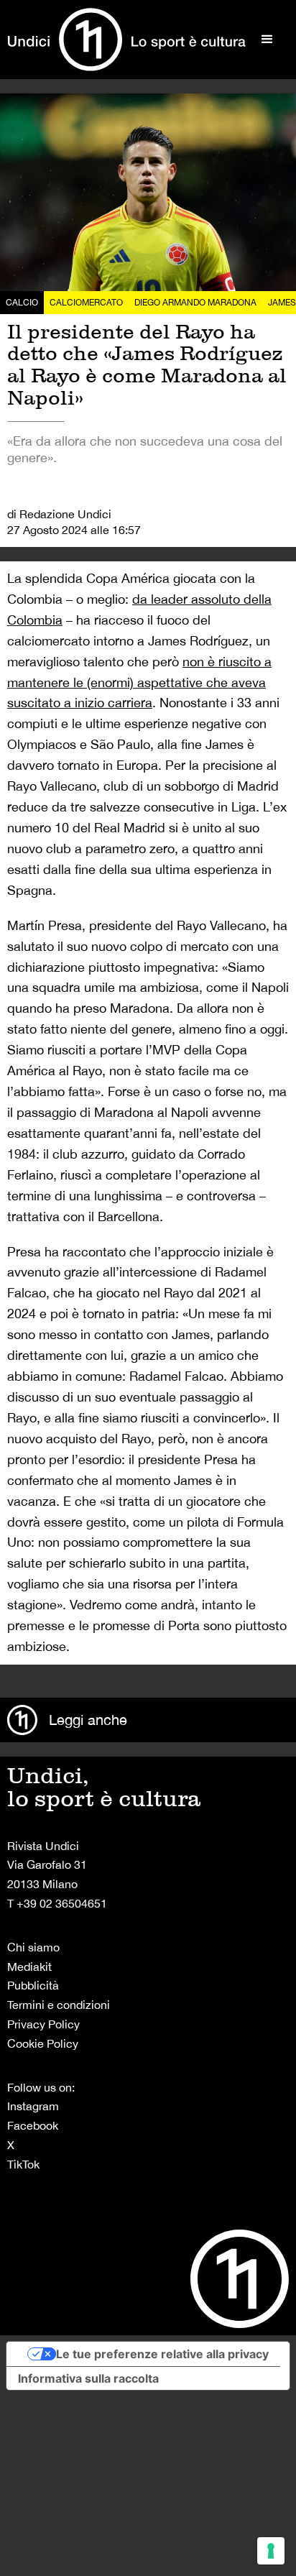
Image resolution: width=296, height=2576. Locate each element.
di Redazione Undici (59, 514)
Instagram (33, 2106)
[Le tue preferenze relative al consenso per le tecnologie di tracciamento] (271, 2551)
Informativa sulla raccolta (88, 2378)
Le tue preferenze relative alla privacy (162, 2354)
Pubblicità (33, 1985)
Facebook (33, 2125)
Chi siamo (33, 1947)
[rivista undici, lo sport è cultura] (126, 40)
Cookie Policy (43, 2043)
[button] (267, 40)
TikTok (23, 2164)
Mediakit (29, 1966)
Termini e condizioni (59, 2005)
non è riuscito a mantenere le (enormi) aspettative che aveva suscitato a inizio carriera (139, 682)
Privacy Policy (43, 2024)
